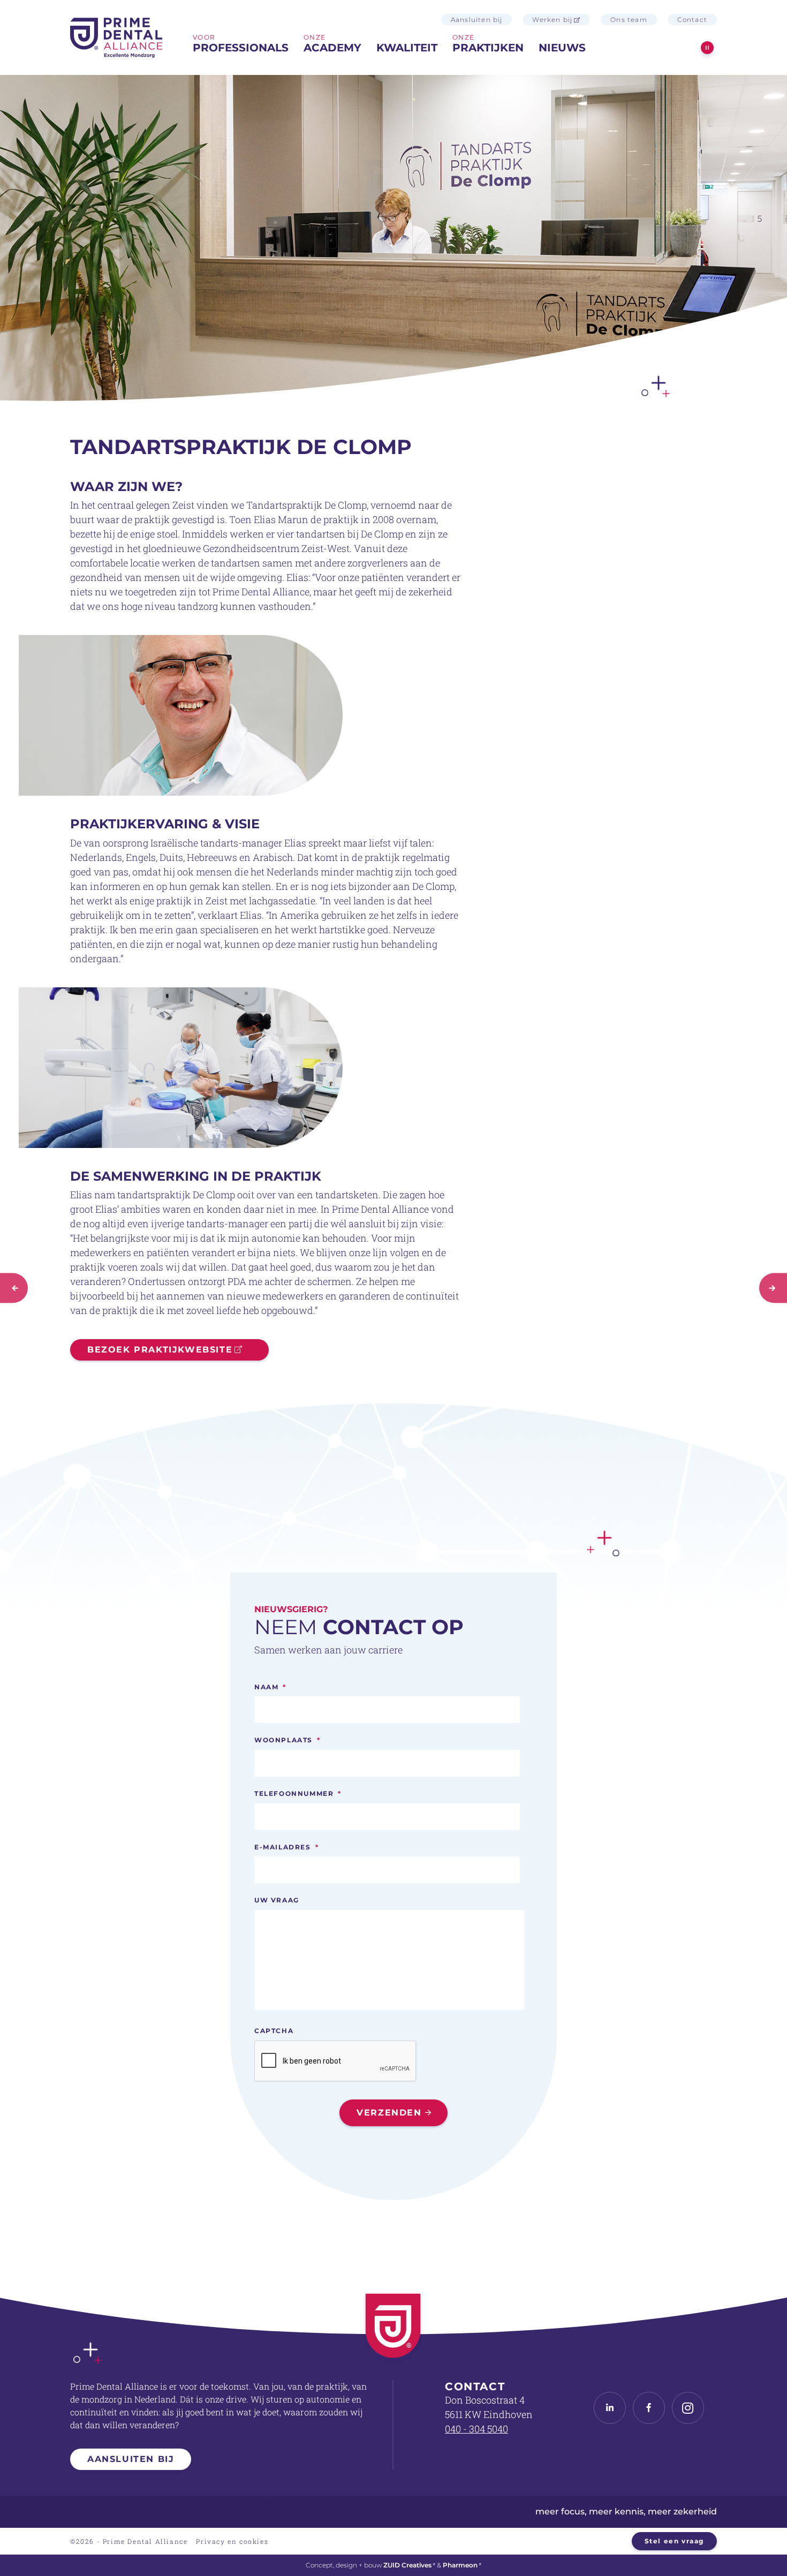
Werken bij (552, 20)
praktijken (488, 48)
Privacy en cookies (232, 2541)
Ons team (629, 20)
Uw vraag (277, 1900)
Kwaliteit (407, 48)
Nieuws (562, 48)
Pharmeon (460, 2565)
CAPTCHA (274, 2031)
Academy (332, 48)
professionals (241, 48)
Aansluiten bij (477, 20)
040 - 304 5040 (476, 2429)
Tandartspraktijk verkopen (259, 2505)
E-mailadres (286, 1847)
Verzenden (389, 2113)
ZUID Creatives (407, 2565)
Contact (692, 20)
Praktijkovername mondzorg (131, 2518)
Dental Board (364, 2505)
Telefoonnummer (298, 1793)
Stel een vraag (674, 2541)
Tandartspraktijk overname (127, 2505)
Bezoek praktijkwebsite (160, 1350)
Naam (270, 1687)
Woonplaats (287, 1740)
